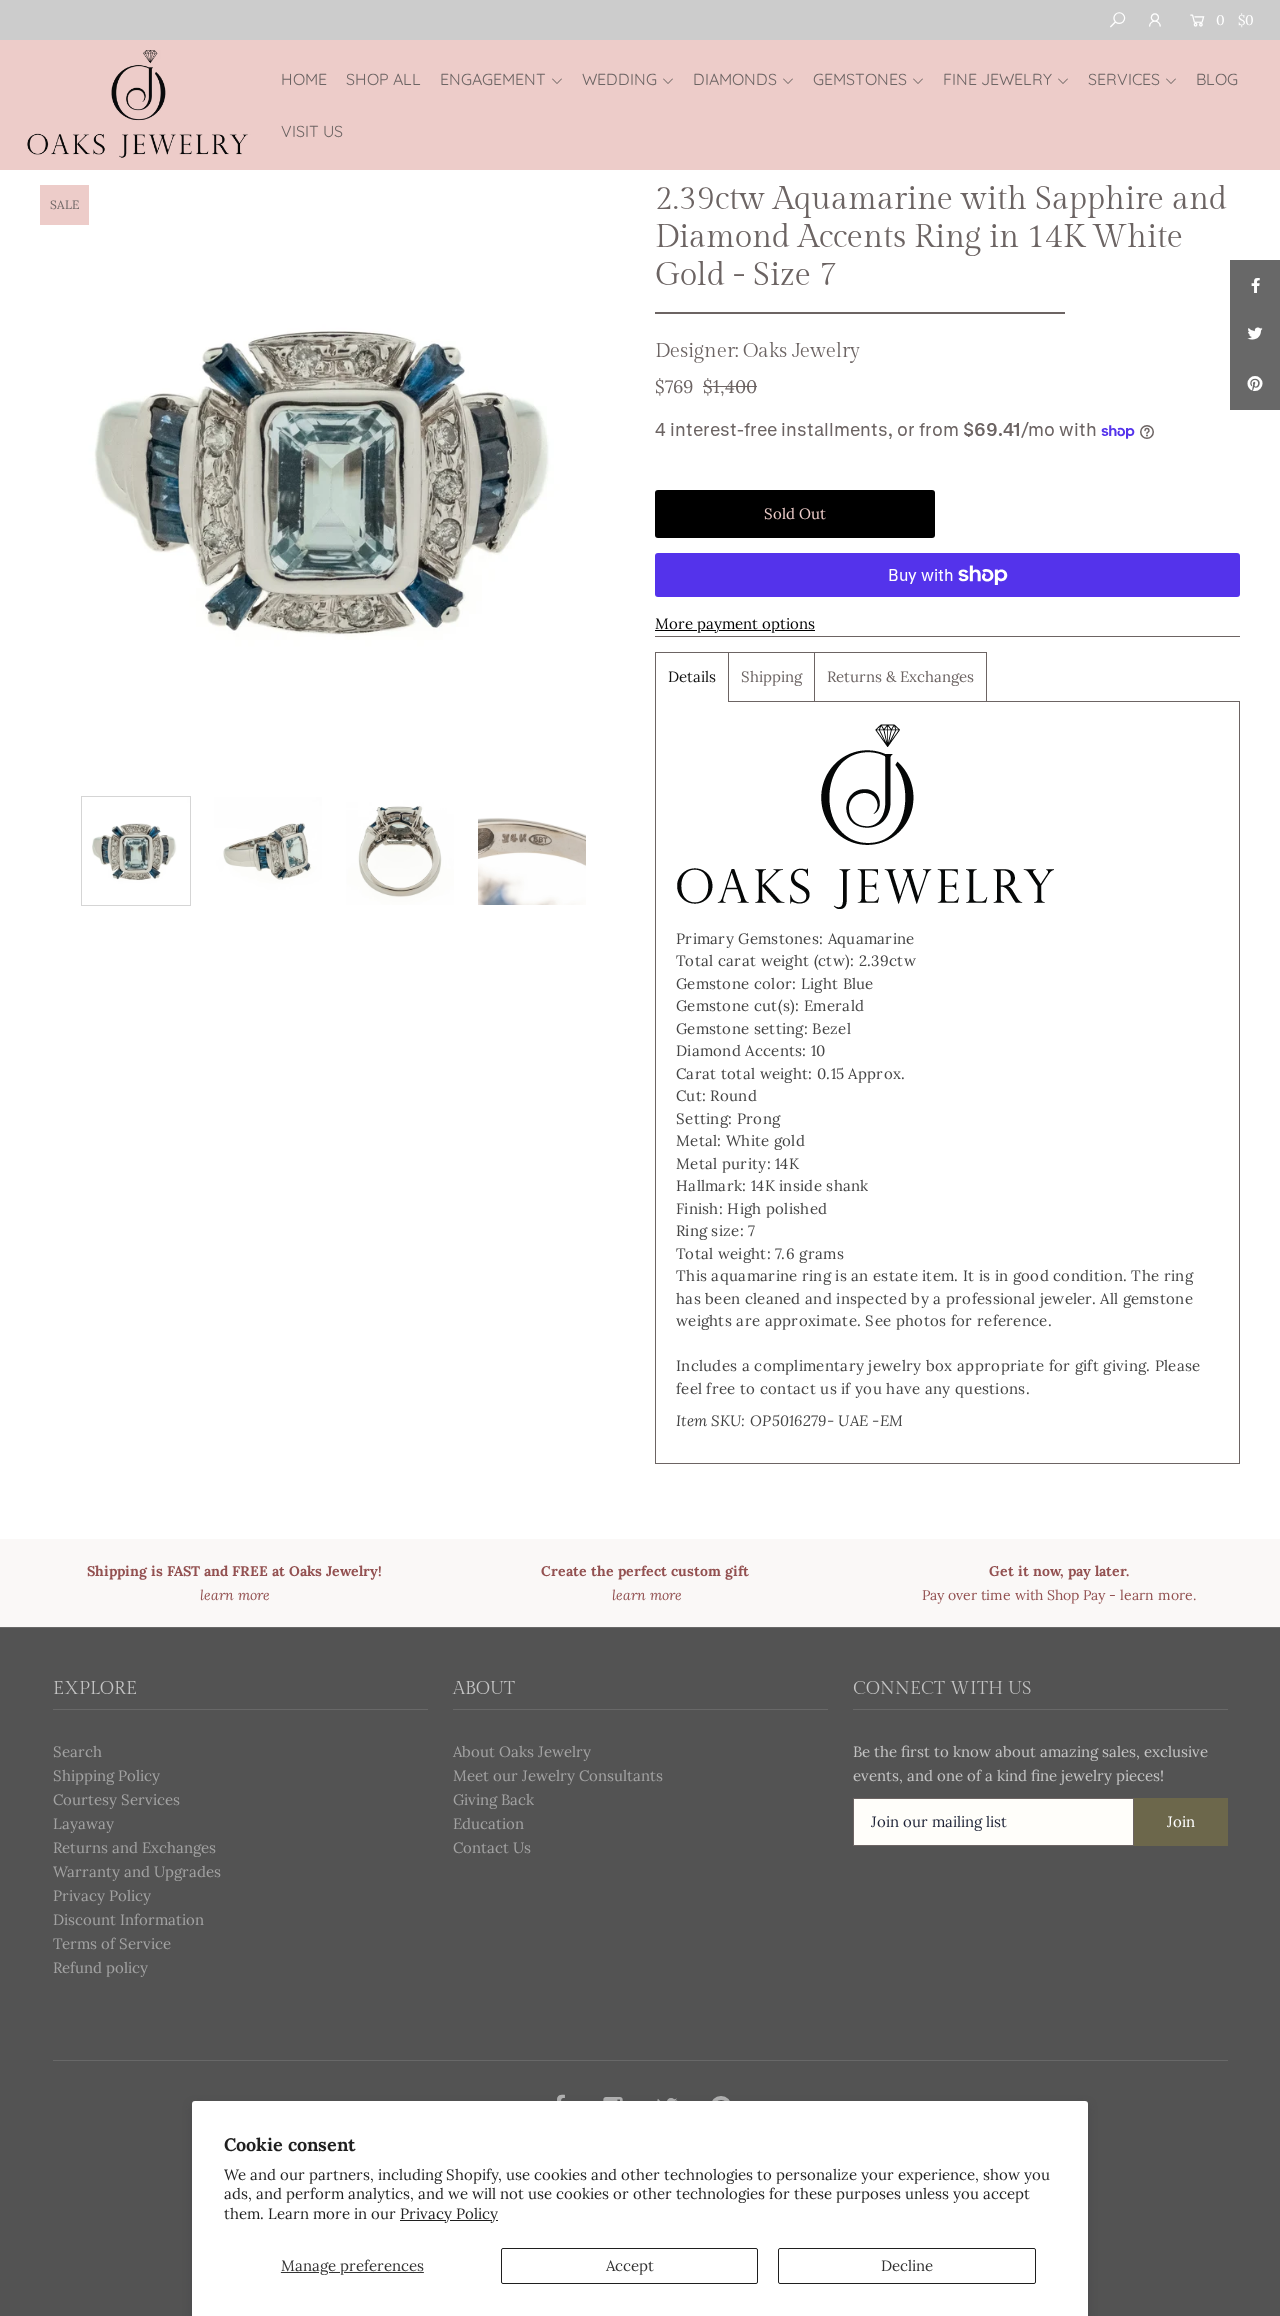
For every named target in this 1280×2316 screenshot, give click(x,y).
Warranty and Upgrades (137, 1871)
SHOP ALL (383, 79)
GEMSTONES (860, 79)
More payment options (735, 623)
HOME (304, 79)
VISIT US (312, 131)
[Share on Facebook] (1255, 285)
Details (692, 676)
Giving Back (493, 1799)
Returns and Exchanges (134, 1847)
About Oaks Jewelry (522, 1751)
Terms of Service (112, 1943)
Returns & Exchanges (900, 676)
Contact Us (492, 1847)
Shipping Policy (106, 1775)
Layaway (83, 1823)
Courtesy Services (116, 1799)
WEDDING (619, 79)
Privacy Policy (449, 2213)
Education (488, 1823)
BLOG (1217, 79)
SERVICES (1124, 79)
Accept (630, 2265)
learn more (1156, 1595)
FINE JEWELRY (997, 79)
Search (77, 1751)
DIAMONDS (735, 79)
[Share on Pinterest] (1255, 385)
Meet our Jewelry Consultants (558, 1775)
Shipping (771, 676)
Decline (907, 2265)
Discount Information (128, 1919)
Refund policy (100, 1967)
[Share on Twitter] (1255, 335)
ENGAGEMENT (493, 79)
